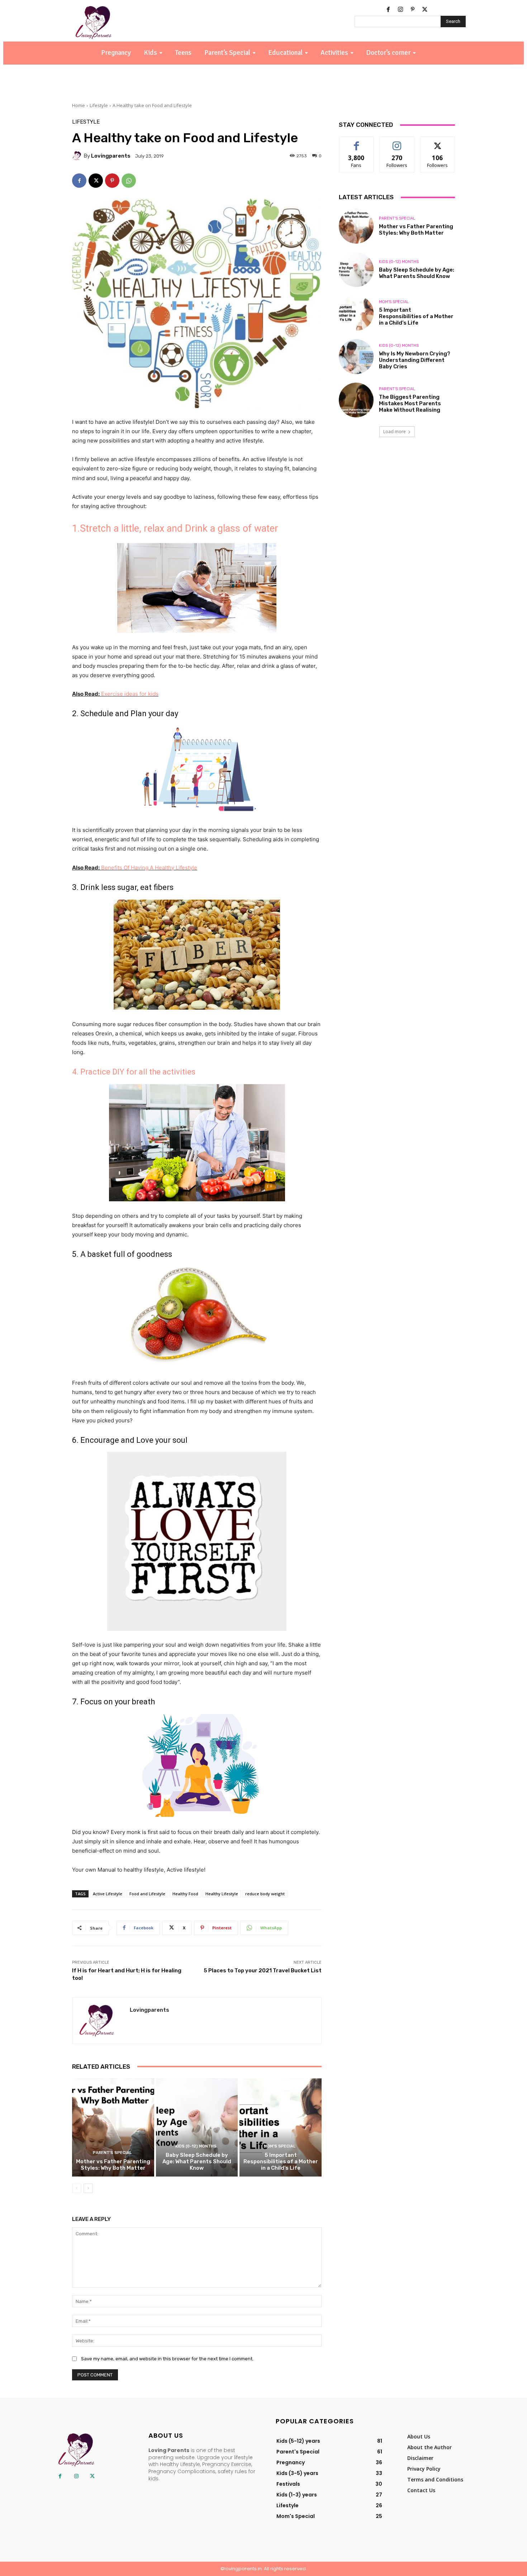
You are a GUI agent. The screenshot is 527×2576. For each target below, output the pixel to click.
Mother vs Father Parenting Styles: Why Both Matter (113, 2165)
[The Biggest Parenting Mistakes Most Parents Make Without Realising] (356, 400)
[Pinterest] (413, 10)
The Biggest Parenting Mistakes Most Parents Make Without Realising (410, 403)
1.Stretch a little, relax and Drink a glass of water (175, 528)
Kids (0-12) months (196, 2146)
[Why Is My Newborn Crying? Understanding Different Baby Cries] (356, 357)
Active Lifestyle (108, 1894)
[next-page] (88, 2188)
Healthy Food (185, 1894)
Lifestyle (99, 105)
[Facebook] (388, 10)
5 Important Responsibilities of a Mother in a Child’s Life (281, 2161)
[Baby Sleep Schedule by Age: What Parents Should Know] (197, 2127)
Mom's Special (280, 2146)
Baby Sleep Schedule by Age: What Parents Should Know (197, 2161)
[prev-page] (77, 2188)
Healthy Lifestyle (222, 1894)
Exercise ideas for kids (130, 694)
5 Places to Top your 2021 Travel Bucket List (263, 1971)
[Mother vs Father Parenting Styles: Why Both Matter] (113, 2127)
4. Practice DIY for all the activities (134, 1072)
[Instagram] (400, 10)
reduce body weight (265, 1894)
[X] (425, 10)
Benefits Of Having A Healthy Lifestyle (148, 868)
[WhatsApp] (129, 181)
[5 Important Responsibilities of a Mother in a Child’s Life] (281, 2127)
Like (357, 142)
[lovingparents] (78, 156)
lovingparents (111, 156)
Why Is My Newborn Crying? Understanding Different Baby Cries (415, 360)
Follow (397, 142)
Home (79, 105)
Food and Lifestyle (147, 1894)
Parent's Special (112, 2153)
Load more (395, 432)
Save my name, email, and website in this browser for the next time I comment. (167, 2359)
